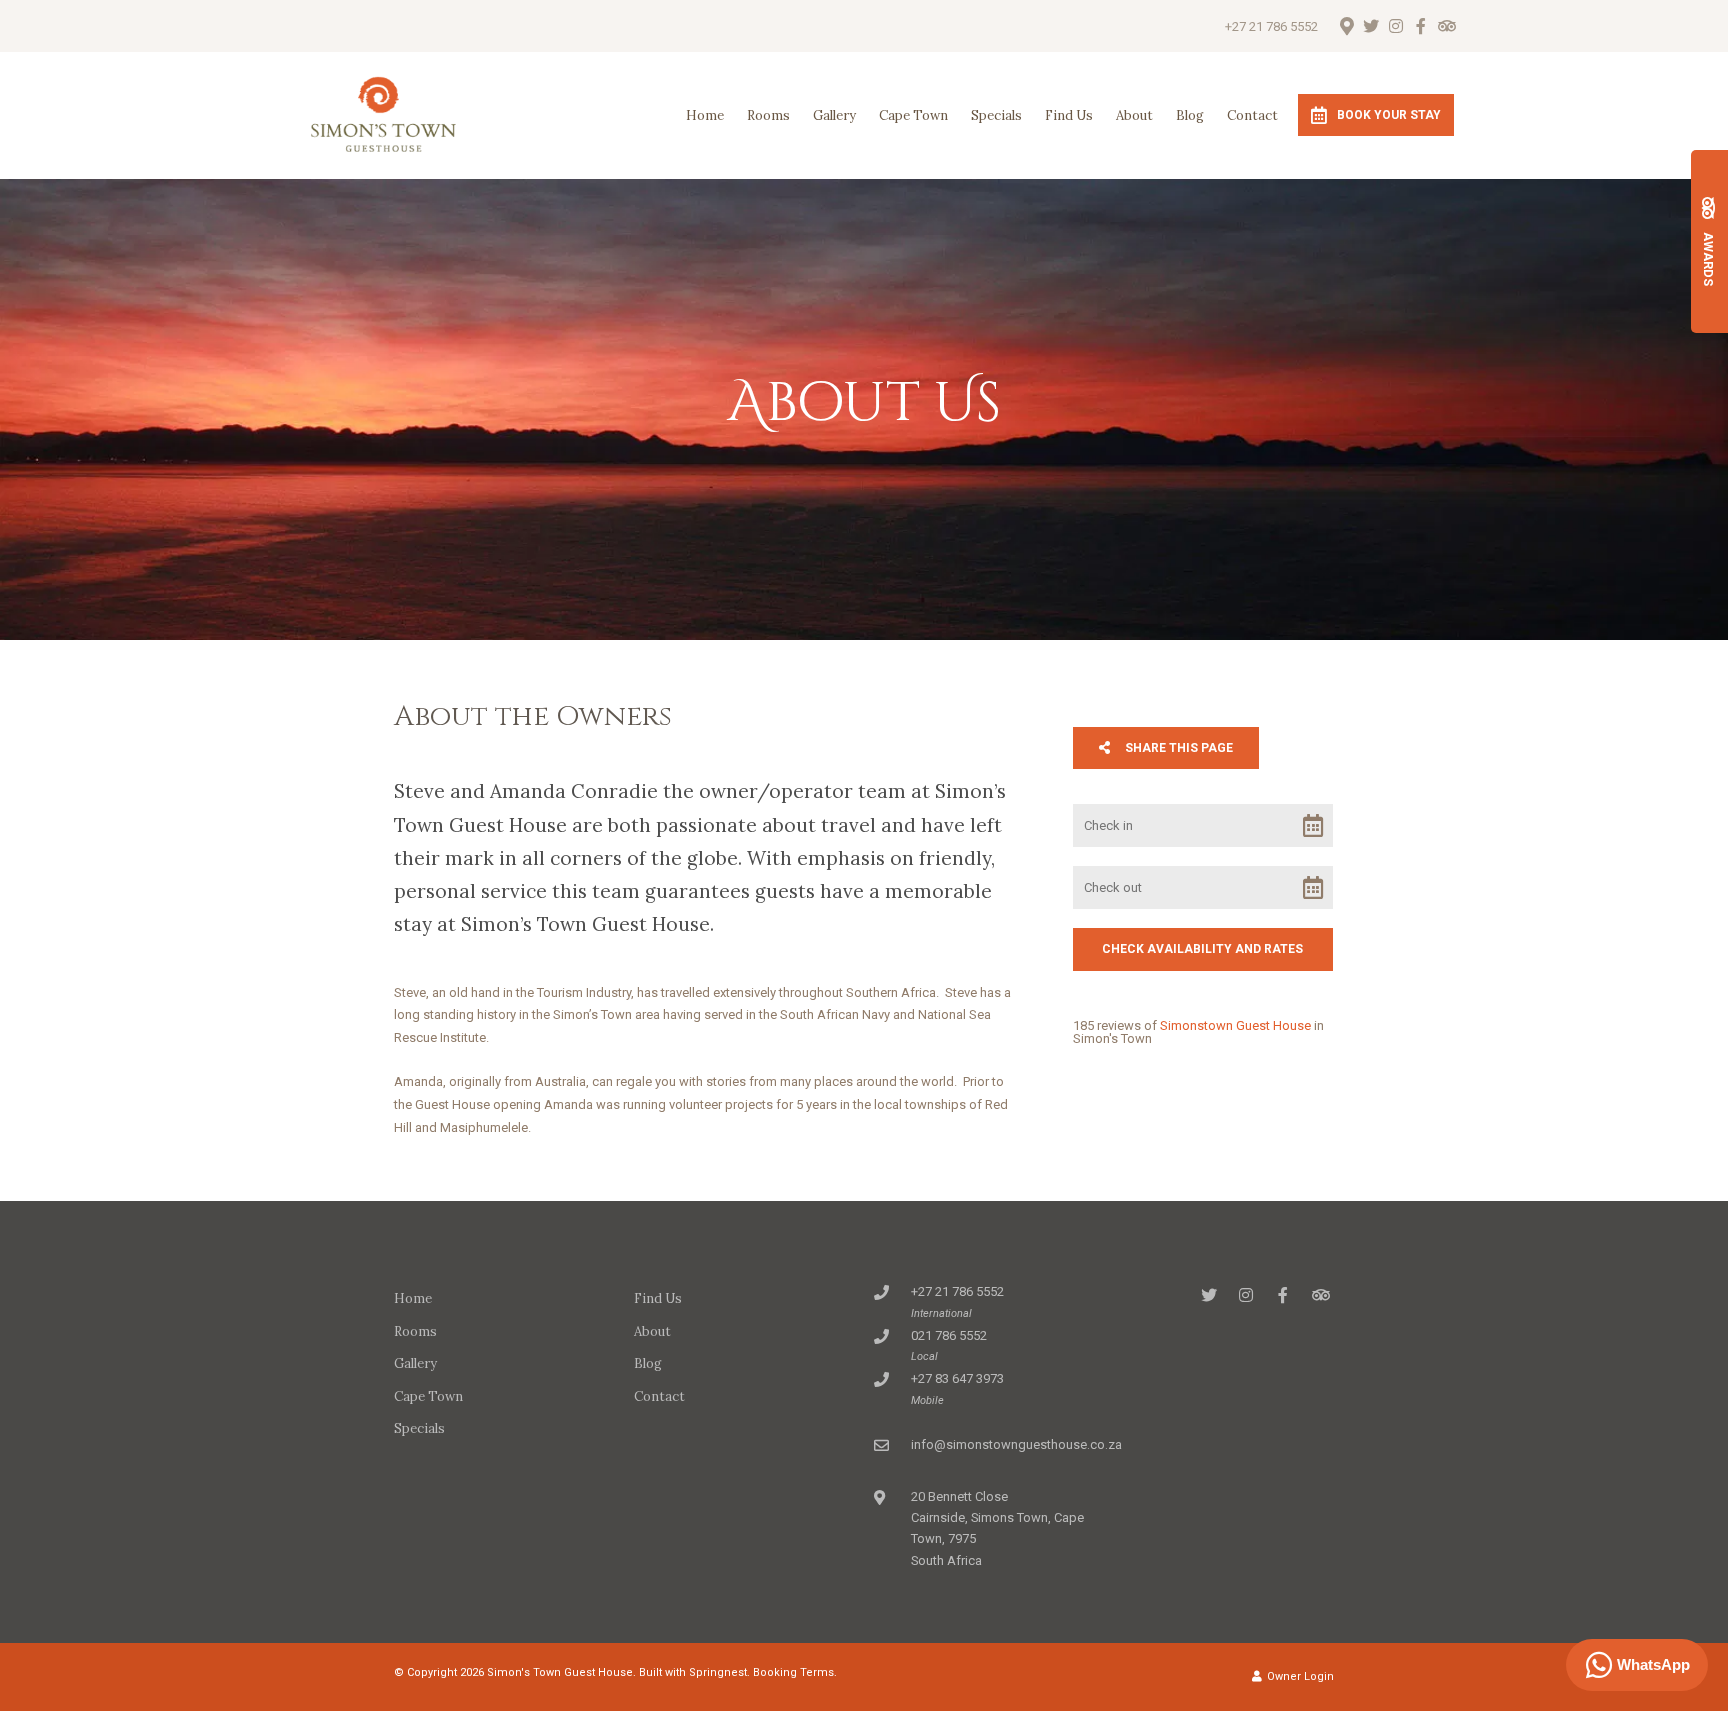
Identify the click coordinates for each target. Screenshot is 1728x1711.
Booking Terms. (795, 1672)
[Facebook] (1421, 26)
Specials (996, 115)
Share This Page (1177, 748)
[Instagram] (1396, 26)
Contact (1252, 115)
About (1134, 115)
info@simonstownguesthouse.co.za (1016, 1444)
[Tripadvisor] (1446, 26)
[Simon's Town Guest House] (383, 114)
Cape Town (913, 115)
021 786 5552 (949, 1335)
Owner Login (1299, 1676)
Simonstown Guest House (1235, 1025)
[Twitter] (1371, 26)
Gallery (834, 115)
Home (705, 115)
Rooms (768, 115)
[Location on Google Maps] (1346, 25)
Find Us (1069, 115)
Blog (1190, 115)
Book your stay (1389, 115)
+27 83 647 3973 (957, 1378)
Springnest (718, 1672)
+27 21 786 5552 (1271, 26)
